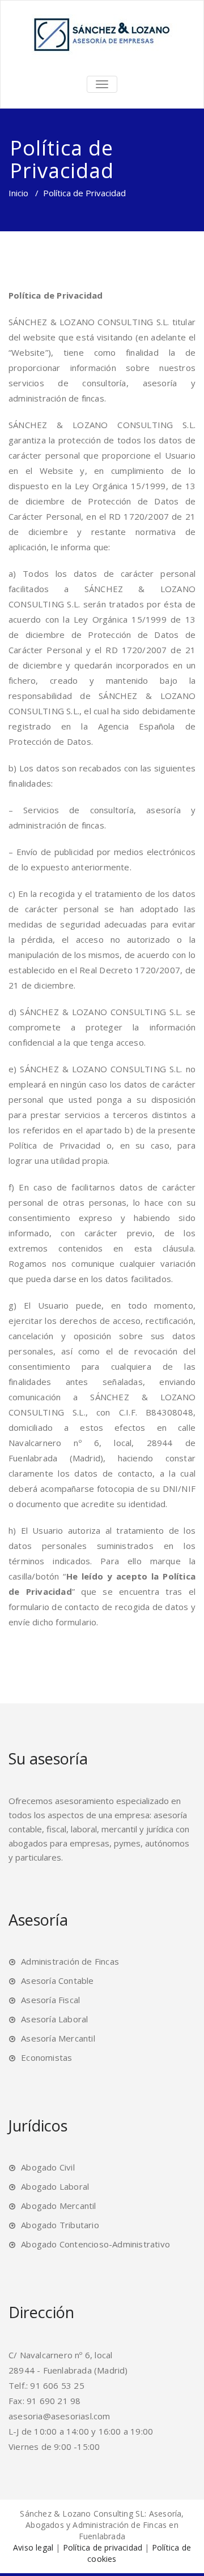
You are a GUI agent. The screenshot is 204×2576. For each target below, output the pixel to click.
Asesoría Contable (57, 1980)
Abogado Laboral (55, 2186)
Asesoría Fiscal (50, 2000)
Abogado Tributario (60, 2225)
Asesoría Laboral (54, 2019)
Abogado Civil (48, 2167)
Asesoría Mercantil (58, 2038)
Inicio (18, 193)
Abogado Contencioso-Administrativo (95, 2244)
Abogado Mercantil (58, 2206)
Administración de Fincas (70, 1961)
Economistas (46, 2057)
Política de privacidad (103, 2547)
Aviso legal (33, 2547)
